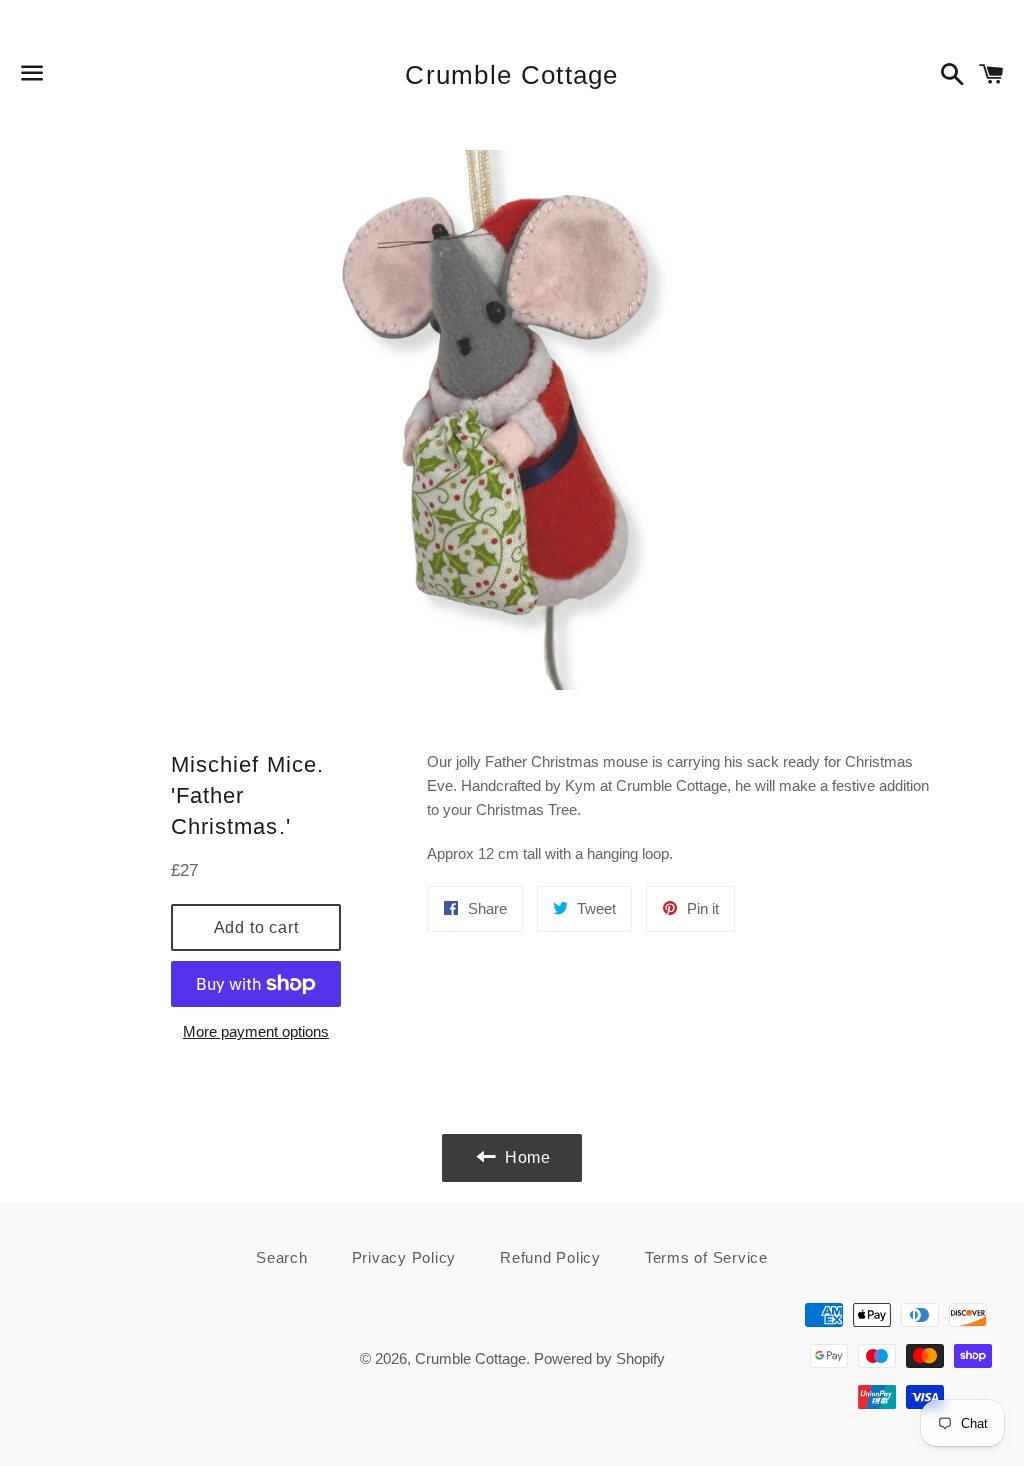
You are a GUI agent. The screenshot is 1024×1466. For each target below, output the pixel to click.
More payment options (256, 1031)
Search (282, 1257)
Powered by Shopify (599, 1358)
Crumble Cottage (512, 75)
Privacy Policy (404, 1257)
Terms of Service (706, 1257)
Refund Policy (550, 1257)
